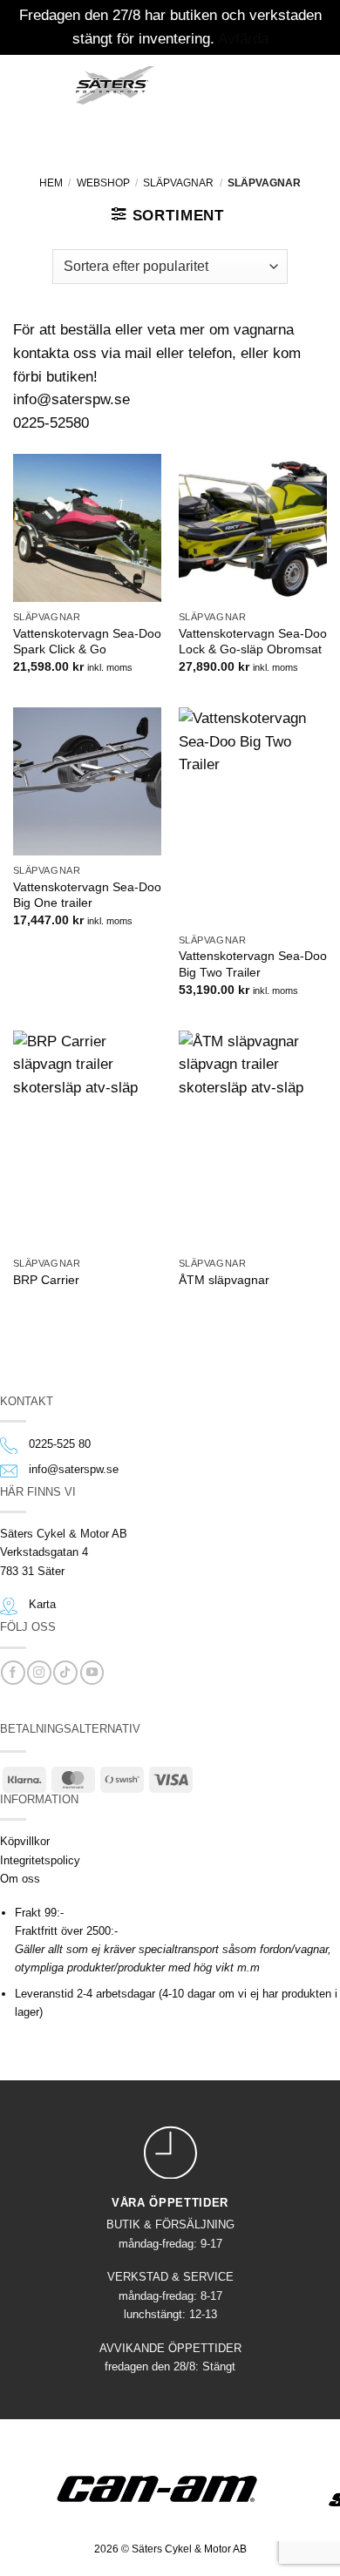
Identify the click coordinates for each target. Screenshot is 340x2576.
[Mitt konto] (244, 83)
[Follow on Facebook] (13, 1673)
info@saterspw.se (74, 1469)
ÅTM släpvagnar (224, 1280)
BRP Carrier (46, 1280)
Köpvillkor (25, 1841)
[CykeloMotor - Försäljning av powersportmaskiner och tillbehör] (115, 85)
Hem (51, 183)
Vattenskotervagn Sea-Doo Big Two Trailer (253, 963)
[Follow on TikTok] (65, 1673)
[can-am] (170, 2489)
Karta (42, 1604)
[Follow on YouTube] (92, 1673)
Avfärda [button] (243, 39)
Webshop (103, 183)
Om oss (20, 1879)
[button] (38, 83)
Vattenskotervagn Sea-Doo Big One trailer (87, 895)
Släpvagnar (178, 183)
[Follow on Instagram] (39, 1673)
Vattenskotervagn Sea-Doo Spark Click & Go (87, 641)
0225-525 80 (60, 1444)
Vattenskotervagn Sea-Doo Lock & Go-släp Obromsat (253, 641)
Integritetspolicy (40, 1860)
